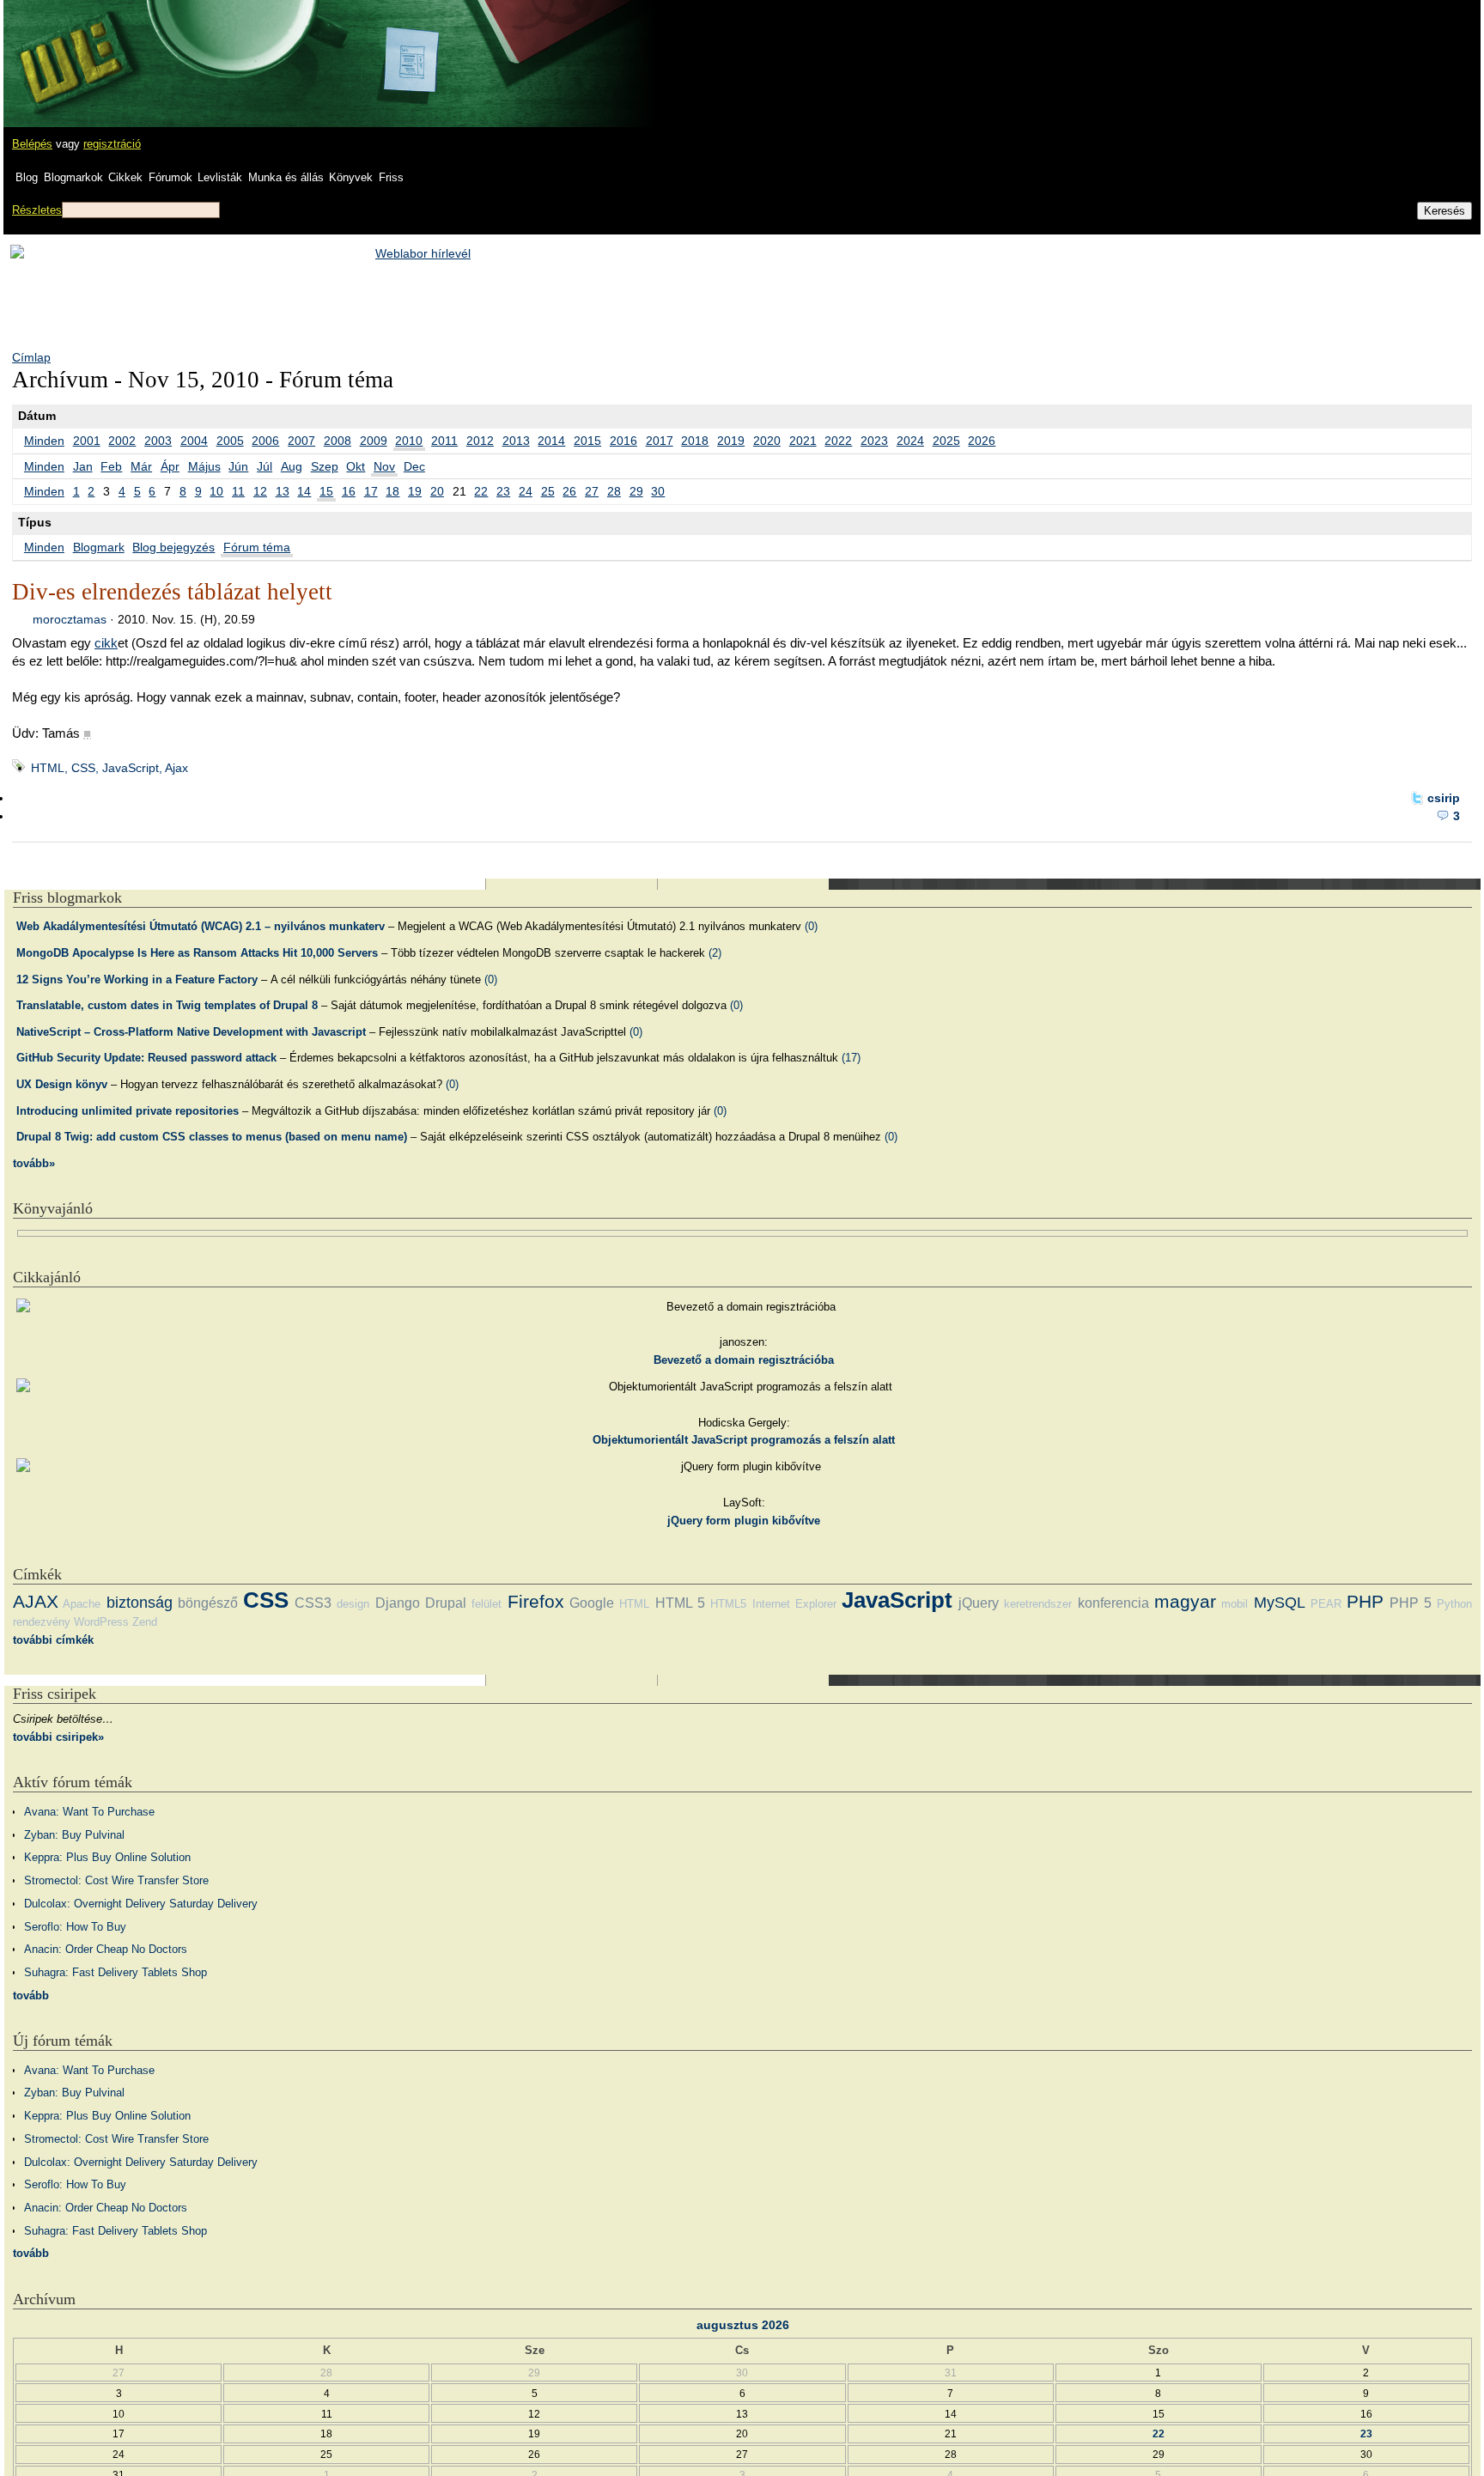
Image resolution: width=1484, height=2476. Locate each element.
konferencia (1113, 1603)
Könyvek (351, 177)
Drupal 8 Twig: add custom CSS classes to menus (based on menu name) (212, 1137)
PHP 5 (1411, 1603)
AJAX (36, 1601)
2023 (874, 441)
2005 (230, 441)
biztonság (140, 1603)
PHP (1365, 1601)
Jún (238, 466)
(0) (811, 926)
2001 (87, 441)
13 (283, 491)
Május (204, 466)
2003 (158, 441)
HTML (634, 1604)
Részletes (37, 210)
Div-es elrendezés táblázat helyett (172, 592)
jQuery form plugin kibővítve (744, 1521)
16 (349, 491)
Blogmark (99, 547)
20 (437, 491)
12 (260, 491)
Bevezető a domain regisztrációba (744, 1360)
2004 (194, 441)
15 (326, 491)
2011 (444, 441)
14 (304, 491)
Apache (82, 1604)
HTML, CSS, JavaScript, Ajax (109, 768)
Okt (356, 466)
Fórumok (170, 177)
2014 (551, 441)
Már (141, 466)
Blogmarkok (73, 177)
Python (1454, 1604)
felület (487, 1604)
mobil (1235, 1604)
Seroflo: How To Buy (75, 1927)
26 (569, 491)
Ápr (170, 466)
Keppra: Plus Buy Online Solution (107, 1857)
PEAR (1326, 1604)
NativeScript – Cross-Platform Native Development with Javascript (191, 1032)
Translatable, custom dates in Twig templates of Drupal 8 (167, 1005)
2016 (623, 441)
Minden (44, 441)
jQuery (979, 1603)
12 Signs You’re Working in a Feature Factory (137, 979)
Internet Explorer (794, 1604)
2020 (767, 441)
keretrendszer (1038, 1604)
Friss (391, 177)
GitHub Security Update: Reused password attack (146, 1058)
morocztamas (70, 619)
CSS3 (313, 1603)
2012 (480, 441)
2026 (982, 441)
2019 (731, 441)
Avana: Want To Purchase (89, 1812)
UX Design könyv (62, 1084)
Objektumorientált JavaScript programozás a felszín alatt (744, 1440)
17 (371, 491)
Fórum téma (257, 547)
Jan (83, 466)
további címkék (53, 1640)
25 (548, 491)
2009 (374, 441)
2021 (803, 441)
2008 (338, 441)
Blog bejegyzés (173, 547)
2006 (265, 441)
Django (398, 1603)
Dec (414, 466)
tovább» (34, 1163)
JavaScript (897, 1600)
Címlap (31, 357)
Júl (265, 466)
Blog (27, 177)
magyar (1185, 1601)
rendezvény (42, 1622)
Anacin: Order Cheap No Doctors (106, 1949)
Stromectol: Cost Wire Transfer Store (116, 1880)
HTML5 (728, 1604)
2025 (946, 441)
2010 (409, 441)
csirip (1444, 798)
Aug (292, 466)
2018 (695, 441)
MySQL (1280, 1603)
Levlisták (220, 177)
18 (392, 491)
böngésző (208, 1603)
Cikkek (125, 177)
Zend (145, 1622)
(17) (851, 1058)
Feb (111, 466)
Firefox (536, 1601)
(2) (715, 953)
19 (415, 491)
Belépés (32, 144)
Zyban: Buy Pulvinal (74, 1835)
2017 (660, 441)
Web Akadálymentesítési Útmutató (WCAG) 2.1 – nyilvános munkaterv (201, 926)
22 (481, 491)
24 (526, 491)
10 (216, 491)
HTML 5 (680, 1603)
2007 (301, 441)
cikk (106, 643)
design (353, 1604)
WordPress (101, 1622)
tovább (31, 1995)
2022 (838, 441)
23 (503, 491)
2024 (910, 441)
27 (592, 491)
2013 (516, 441)
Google (592, 1603)
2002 (122, 441)
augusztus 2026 (743, 2325)
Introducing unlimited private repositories (128, 1111)
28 (614, 491)
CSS (266, 1600)
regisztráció (112, 144)
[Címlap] (70, 47)
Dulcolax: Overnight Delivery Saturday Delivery (141, 1904)
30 (658, 491)
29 (636, 491)
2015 (587, 441)
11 (238, 491)
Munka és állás (286, 177)
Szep (325, 466)
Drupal (446, 1603)
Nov (384, 466)
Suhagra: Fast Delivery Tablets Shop (116, 1972)
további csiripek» (58, 1737)
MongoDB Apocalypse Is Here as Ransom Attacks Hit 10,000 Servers (197, 953)
